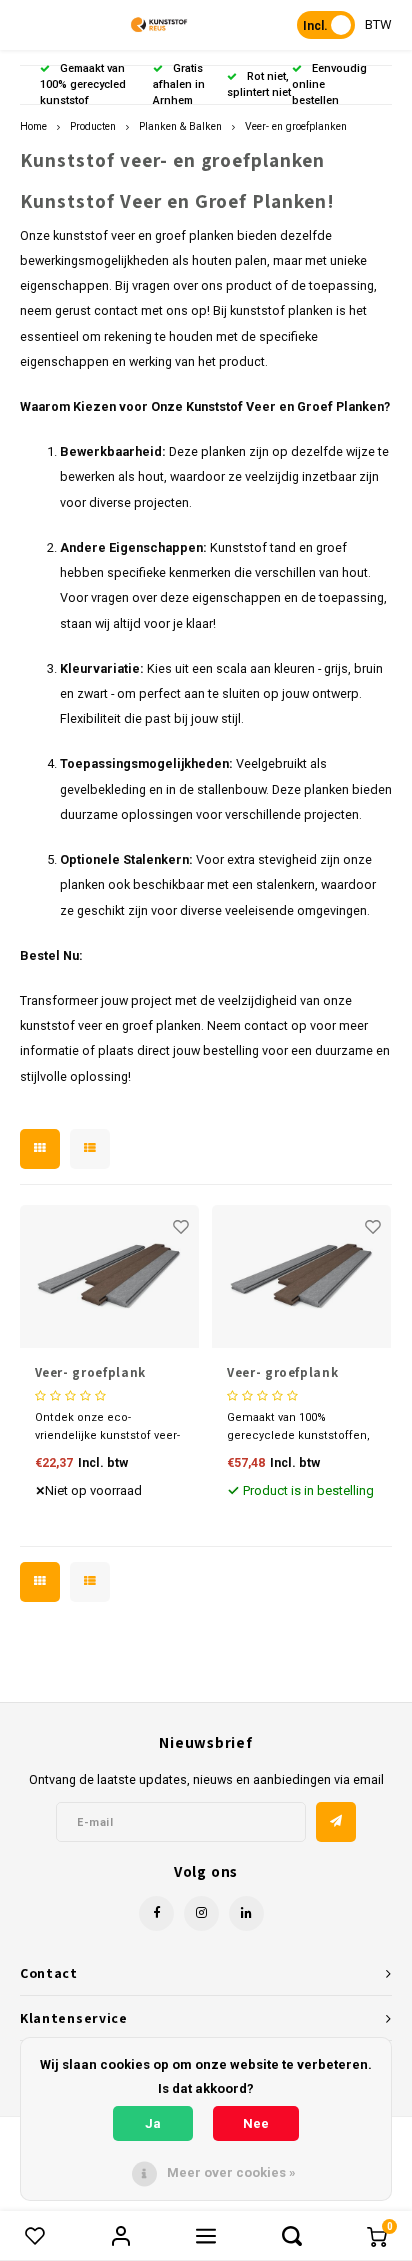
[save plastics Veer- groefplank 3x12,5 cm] (109, 1276)
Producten (93, 126)
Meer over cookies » (231, 2172)
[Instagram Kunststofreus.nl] (201, 1913)
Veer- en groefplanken (296, 126)
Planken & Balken (180, 126)
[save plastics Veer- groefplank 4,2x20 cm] (301, 1276)
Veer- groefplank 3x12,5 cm (90, 1373)
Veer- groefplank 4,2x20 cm (282, 1373)
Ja (153, 2123)
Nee (256, 2123)
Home (33, 126)
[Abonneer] (336, 1822)
